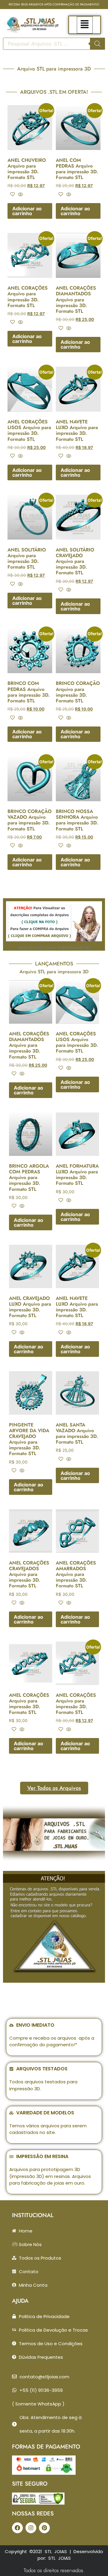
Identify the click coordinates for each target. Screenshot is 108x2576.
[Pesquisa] (97, 44)
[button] (85, 25)
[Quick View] (20, 195)
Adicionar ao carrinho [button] (27, 211)
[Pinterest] (44, 2528)
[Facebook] (17, 2528)
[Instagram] (31, 2528)
